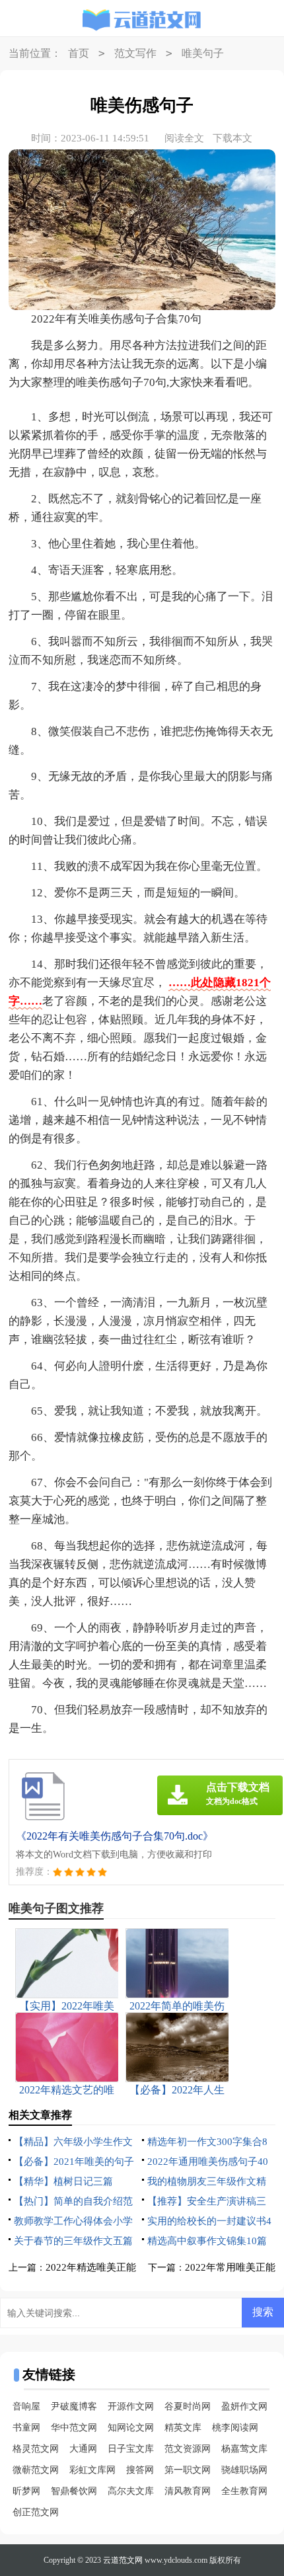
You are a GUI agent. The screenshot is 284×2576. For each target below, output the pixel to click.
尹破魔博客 (74, 2406)
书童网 (26, 2428)
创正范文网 (36, 2512)
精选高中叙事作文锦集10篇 (207, 2241)
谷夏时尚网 (188, 2406)
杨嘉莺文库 (244, 2449)
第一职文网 (188, 2470)
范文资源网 (188, 2449)
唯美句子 (203, 53)
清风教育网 (188, 2491)
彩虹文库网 (92, 2470)
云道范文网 (123, 2560)
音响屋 (26, 2406)
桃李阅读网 (235, 2428)
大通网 (83, 2449)
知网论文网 (131, 2428)
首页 (79, 53)
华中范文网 (74, 2428)
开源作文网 (131, 2406)
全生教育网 (244, 2491)
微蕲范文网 (36, 2470)
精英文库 (183, 2428)
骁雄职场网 (244, 2470)
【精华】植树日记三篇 (63, 2181)
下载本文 (232, 138)
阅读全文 (184, 138)
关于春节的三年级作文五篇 (73, 2241)
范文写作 (135, 53)
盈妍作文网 (244, 2406)
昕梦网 (26, 2491)
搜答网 (140, 2470)
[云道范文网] (142, 20)
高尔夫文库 (131, 2491)
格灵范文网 (36, 2449)
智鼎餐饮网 (74, 2491)
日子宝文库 (131, 2449)
